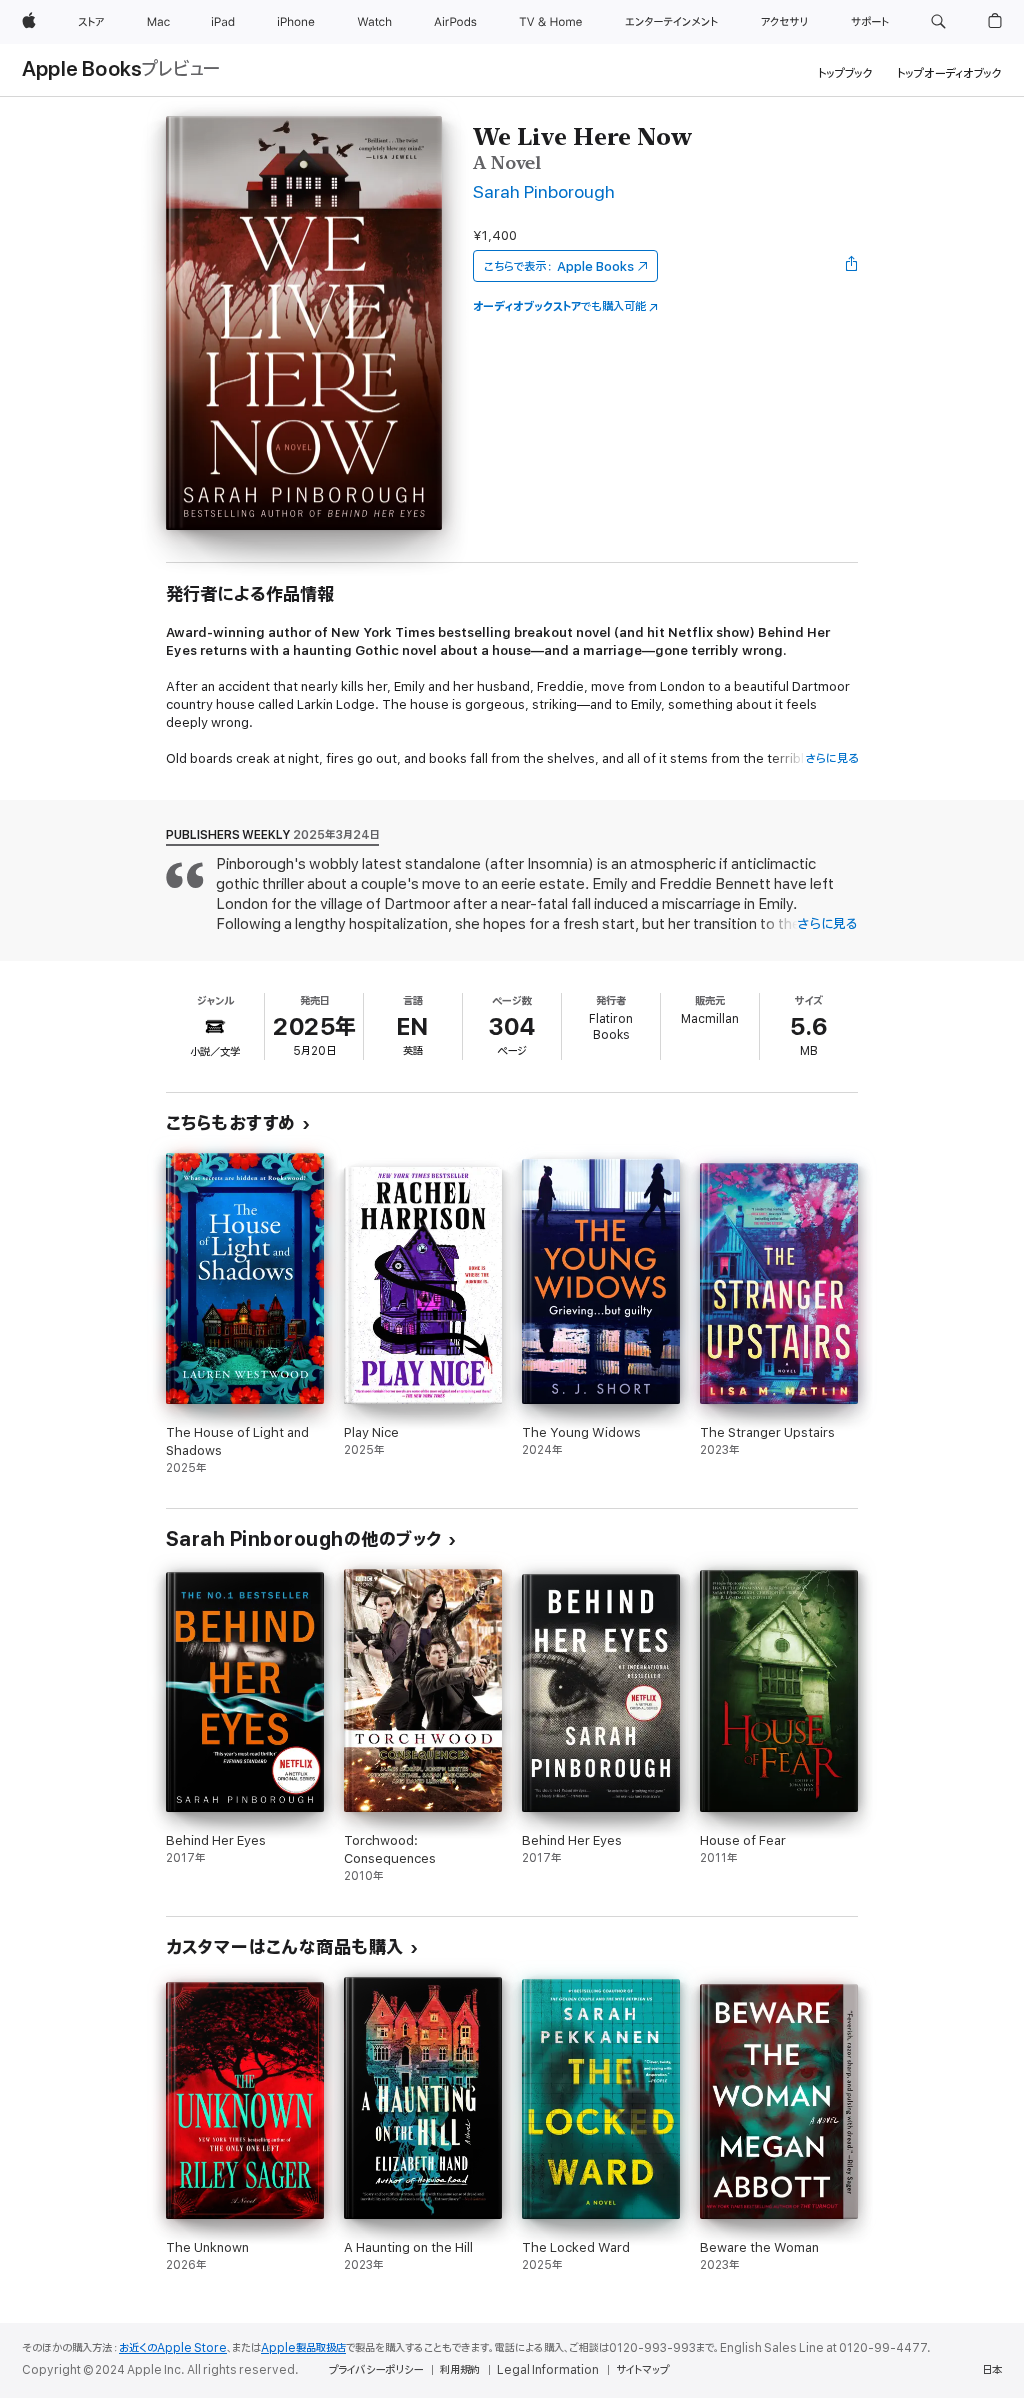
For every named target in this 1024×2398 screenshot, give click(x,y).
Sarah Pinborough (544, 192)
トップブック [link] (845, 73)
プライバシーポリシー (376, 2370)
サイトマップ (642, 2370)
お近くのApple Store (173, 2348)
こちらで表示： (559, 266)
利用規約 (460, 2370)
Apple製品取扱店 (303, 2348)
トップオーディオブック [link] (949, 73)
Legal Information (548, 2370)
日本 (992, 2370)
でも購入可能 (559, 306)
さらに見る (831, 758)
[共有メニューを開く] (852, 266)
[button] (938, 22)
